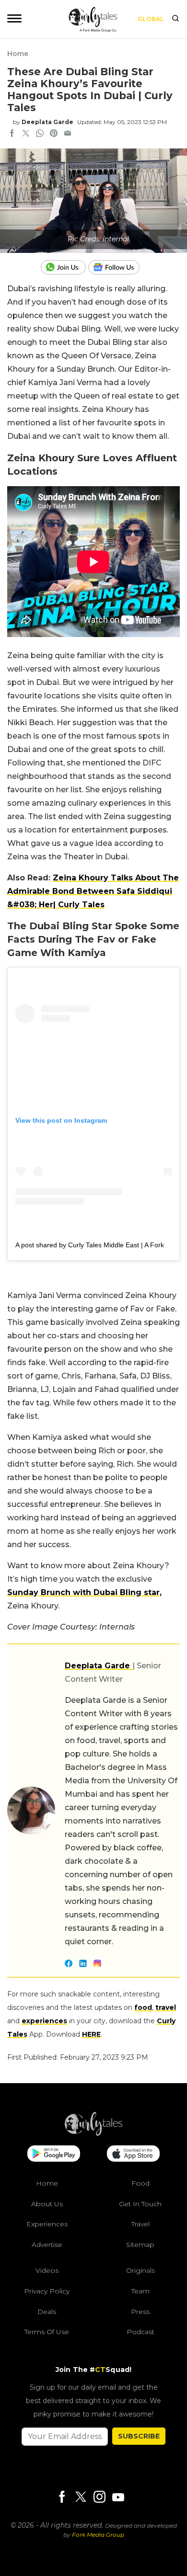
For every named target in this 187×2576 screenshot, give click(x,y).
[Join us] (64, 267)
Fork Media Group (98, 2535)
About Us (47, 2203)
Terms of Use (47, 2332)
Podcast (140, 2332)
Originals (140, 2270)
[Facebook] (62, 2497)
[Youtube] (118, 2497)
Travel (140, 2224)
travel (166, 2007)
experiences (44, 2021)
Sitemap (140, 2244)
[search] (175, 19)
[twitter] (26, 134)
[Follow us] (117, 267)
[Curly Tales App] (54, 2154)
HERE (91, 2034)
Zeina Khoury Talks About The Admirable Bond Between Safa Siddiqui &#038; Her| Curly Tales (93, 891)
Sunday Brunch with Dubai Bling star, (84, 1592)
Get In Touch (140, 2203)
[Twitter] (81, 2497)
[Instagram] (99, 2497)
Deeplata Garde (47, 122)
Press (140, 2311)
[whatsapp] (40, 134)
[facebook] (12, 134)
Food (140, 2183)
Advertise (47, 2244)
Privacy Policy (47, 2291)
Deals (47, 2311)
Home (18, 54)
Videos (47, 2270)
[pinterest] (54, 134)
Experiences (47, 2224)
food (143, 2007)
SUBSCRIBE (139, 2436)
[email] (68, 134)
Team (140, 2291)
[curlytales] (93, 2133)
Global (151, 19)
